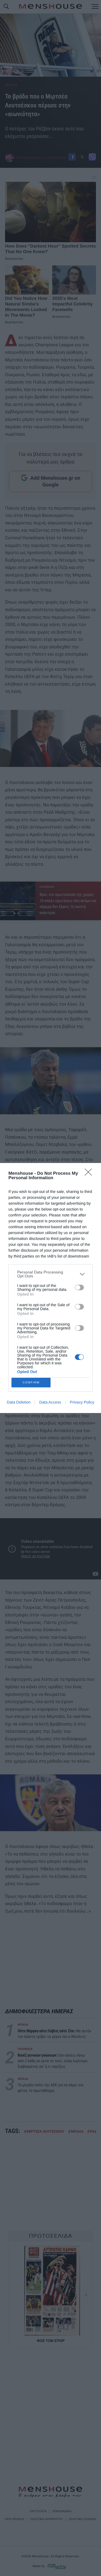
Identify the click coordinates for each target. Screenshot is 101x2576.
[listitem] (50, 1274)
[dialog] (50, 1288)
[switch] (79, 1287)
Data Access (50, 1402)
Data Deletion (19, 1402)
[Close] (90, 1174)
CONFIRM (31, 1382)
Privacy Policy (82, 1402)
